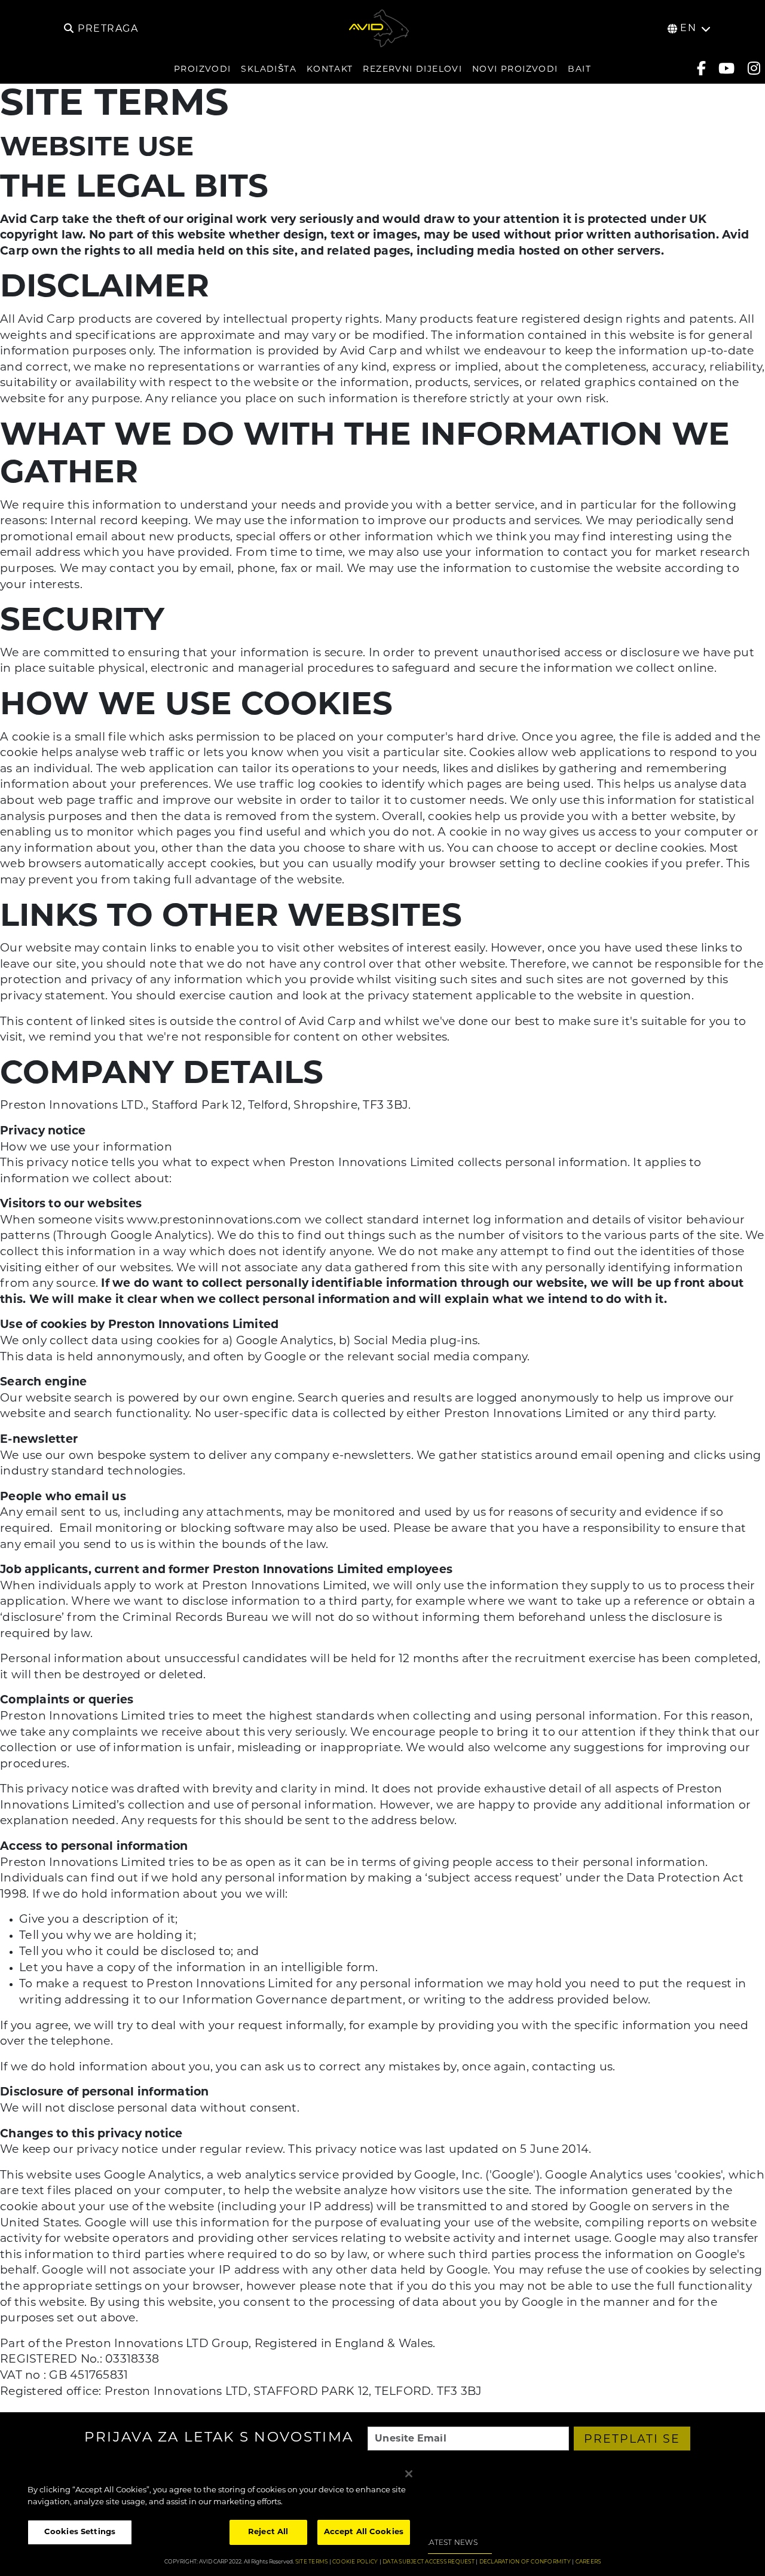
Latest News (451, 2543)
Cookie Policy (355, 2562)
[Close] (409, 2474)
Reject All (268, 2532)
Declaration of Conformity (525, 2562)
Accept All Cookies (364, 2532)
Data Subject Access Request (429, 2562)
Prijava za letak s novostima (219, 2439)
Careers (588, 2562)
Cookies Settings (80, 2532)
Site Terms (312, 2562)
